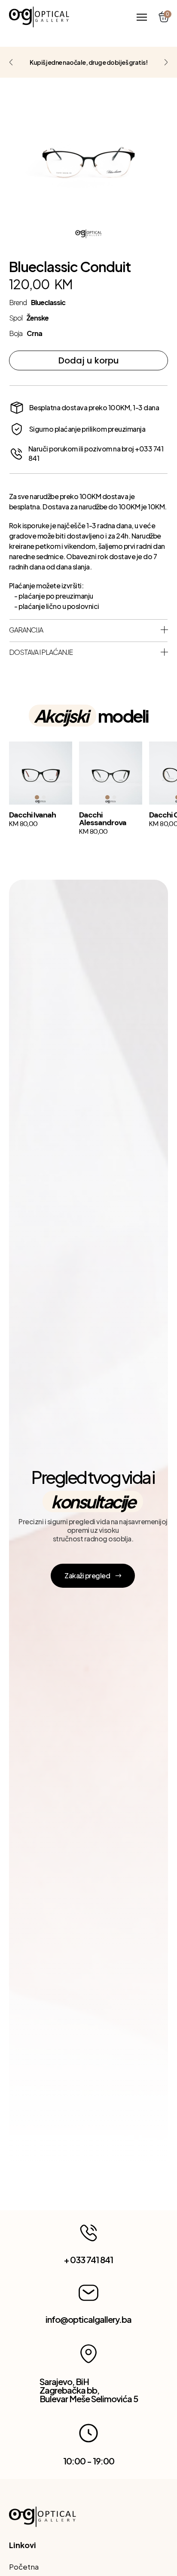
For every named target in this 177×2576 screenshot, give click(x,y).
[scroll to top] (39, 17)
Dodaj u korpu (89, 360)
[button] (142, 17)
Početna (24, 2567)
